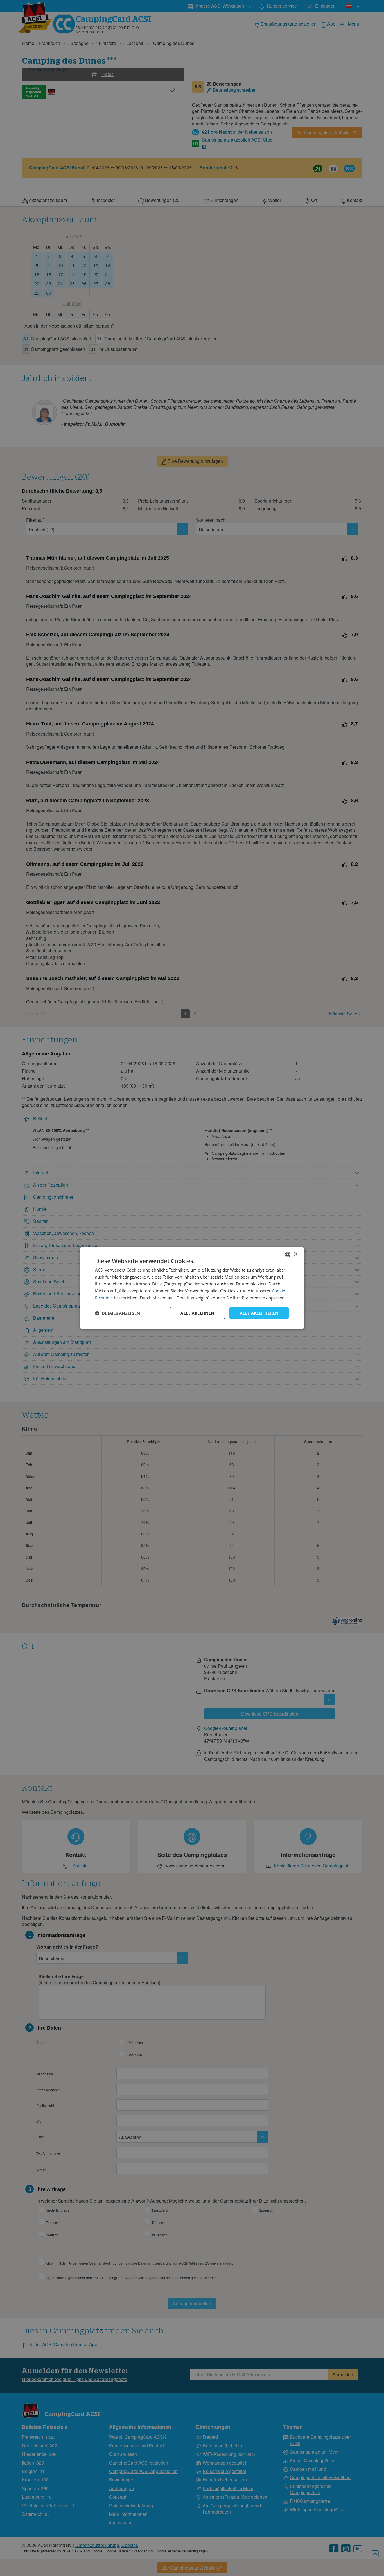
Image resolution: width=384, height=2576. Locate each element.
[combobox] (288, 1254)
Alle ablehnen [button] (197, 1313)
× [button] (295, 1254)
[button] (118, 1313)
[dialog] (192, 1288)
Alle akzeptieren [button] (259, 1313)
